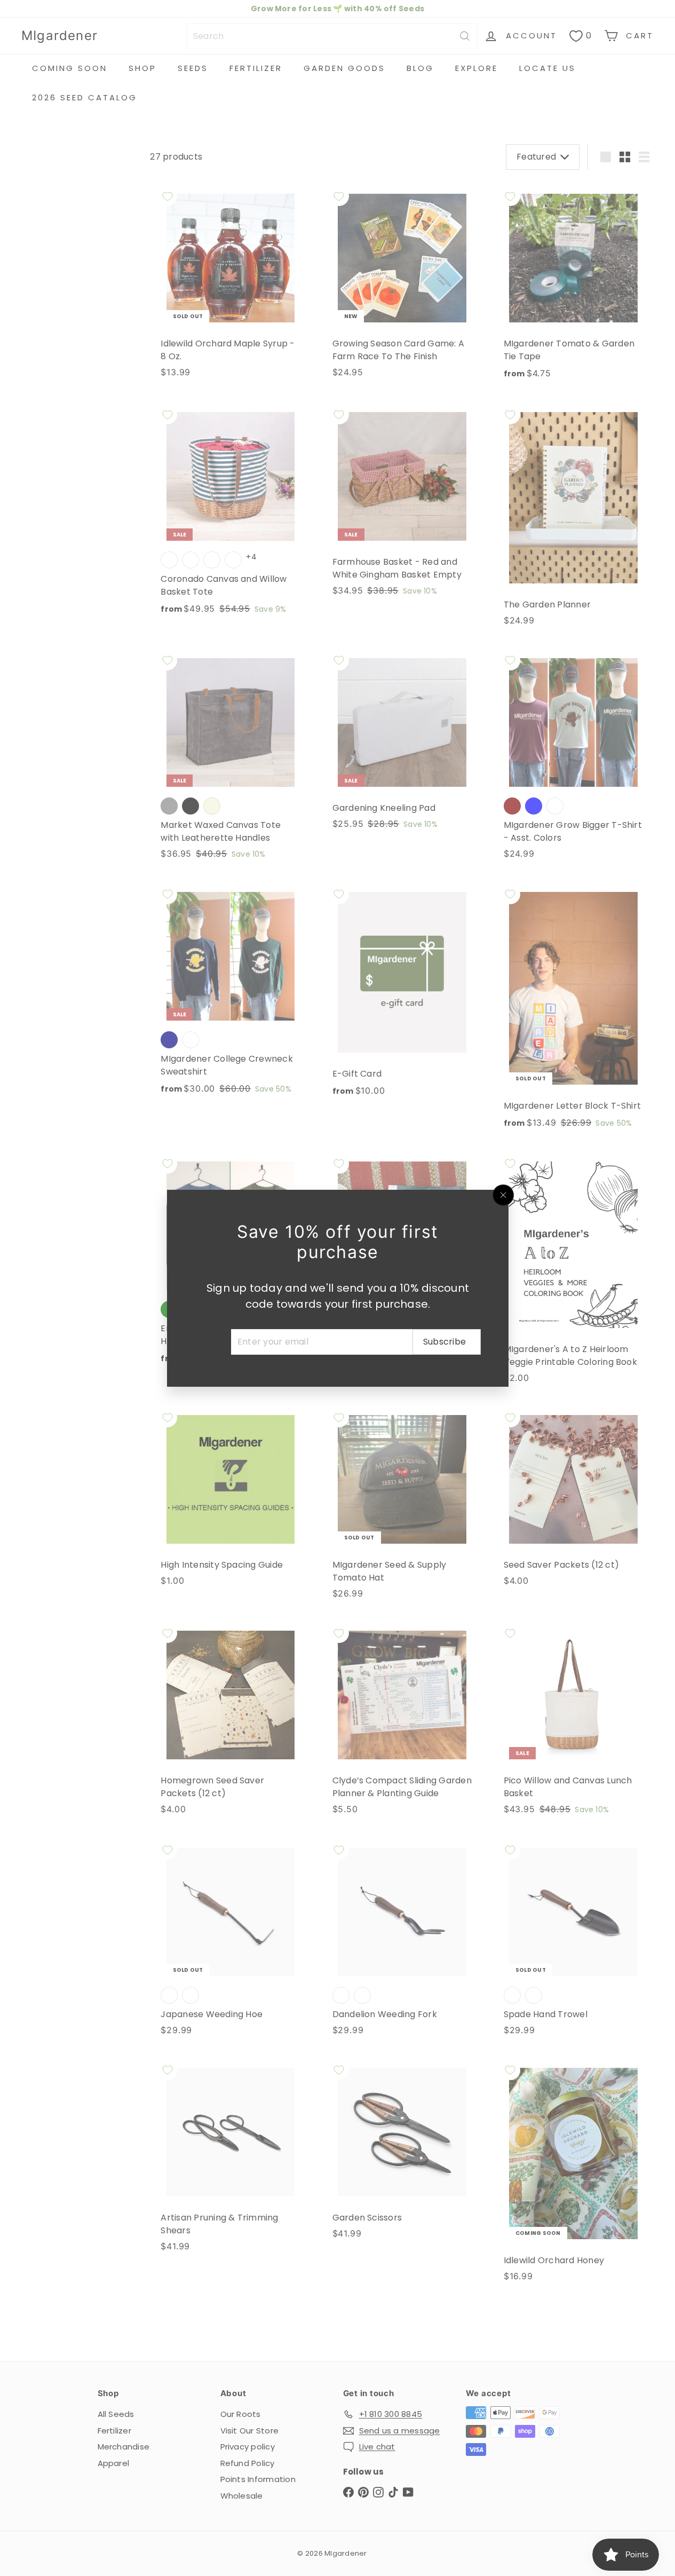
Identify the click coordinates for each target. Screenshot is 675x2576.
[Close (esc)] (503, 1195)
